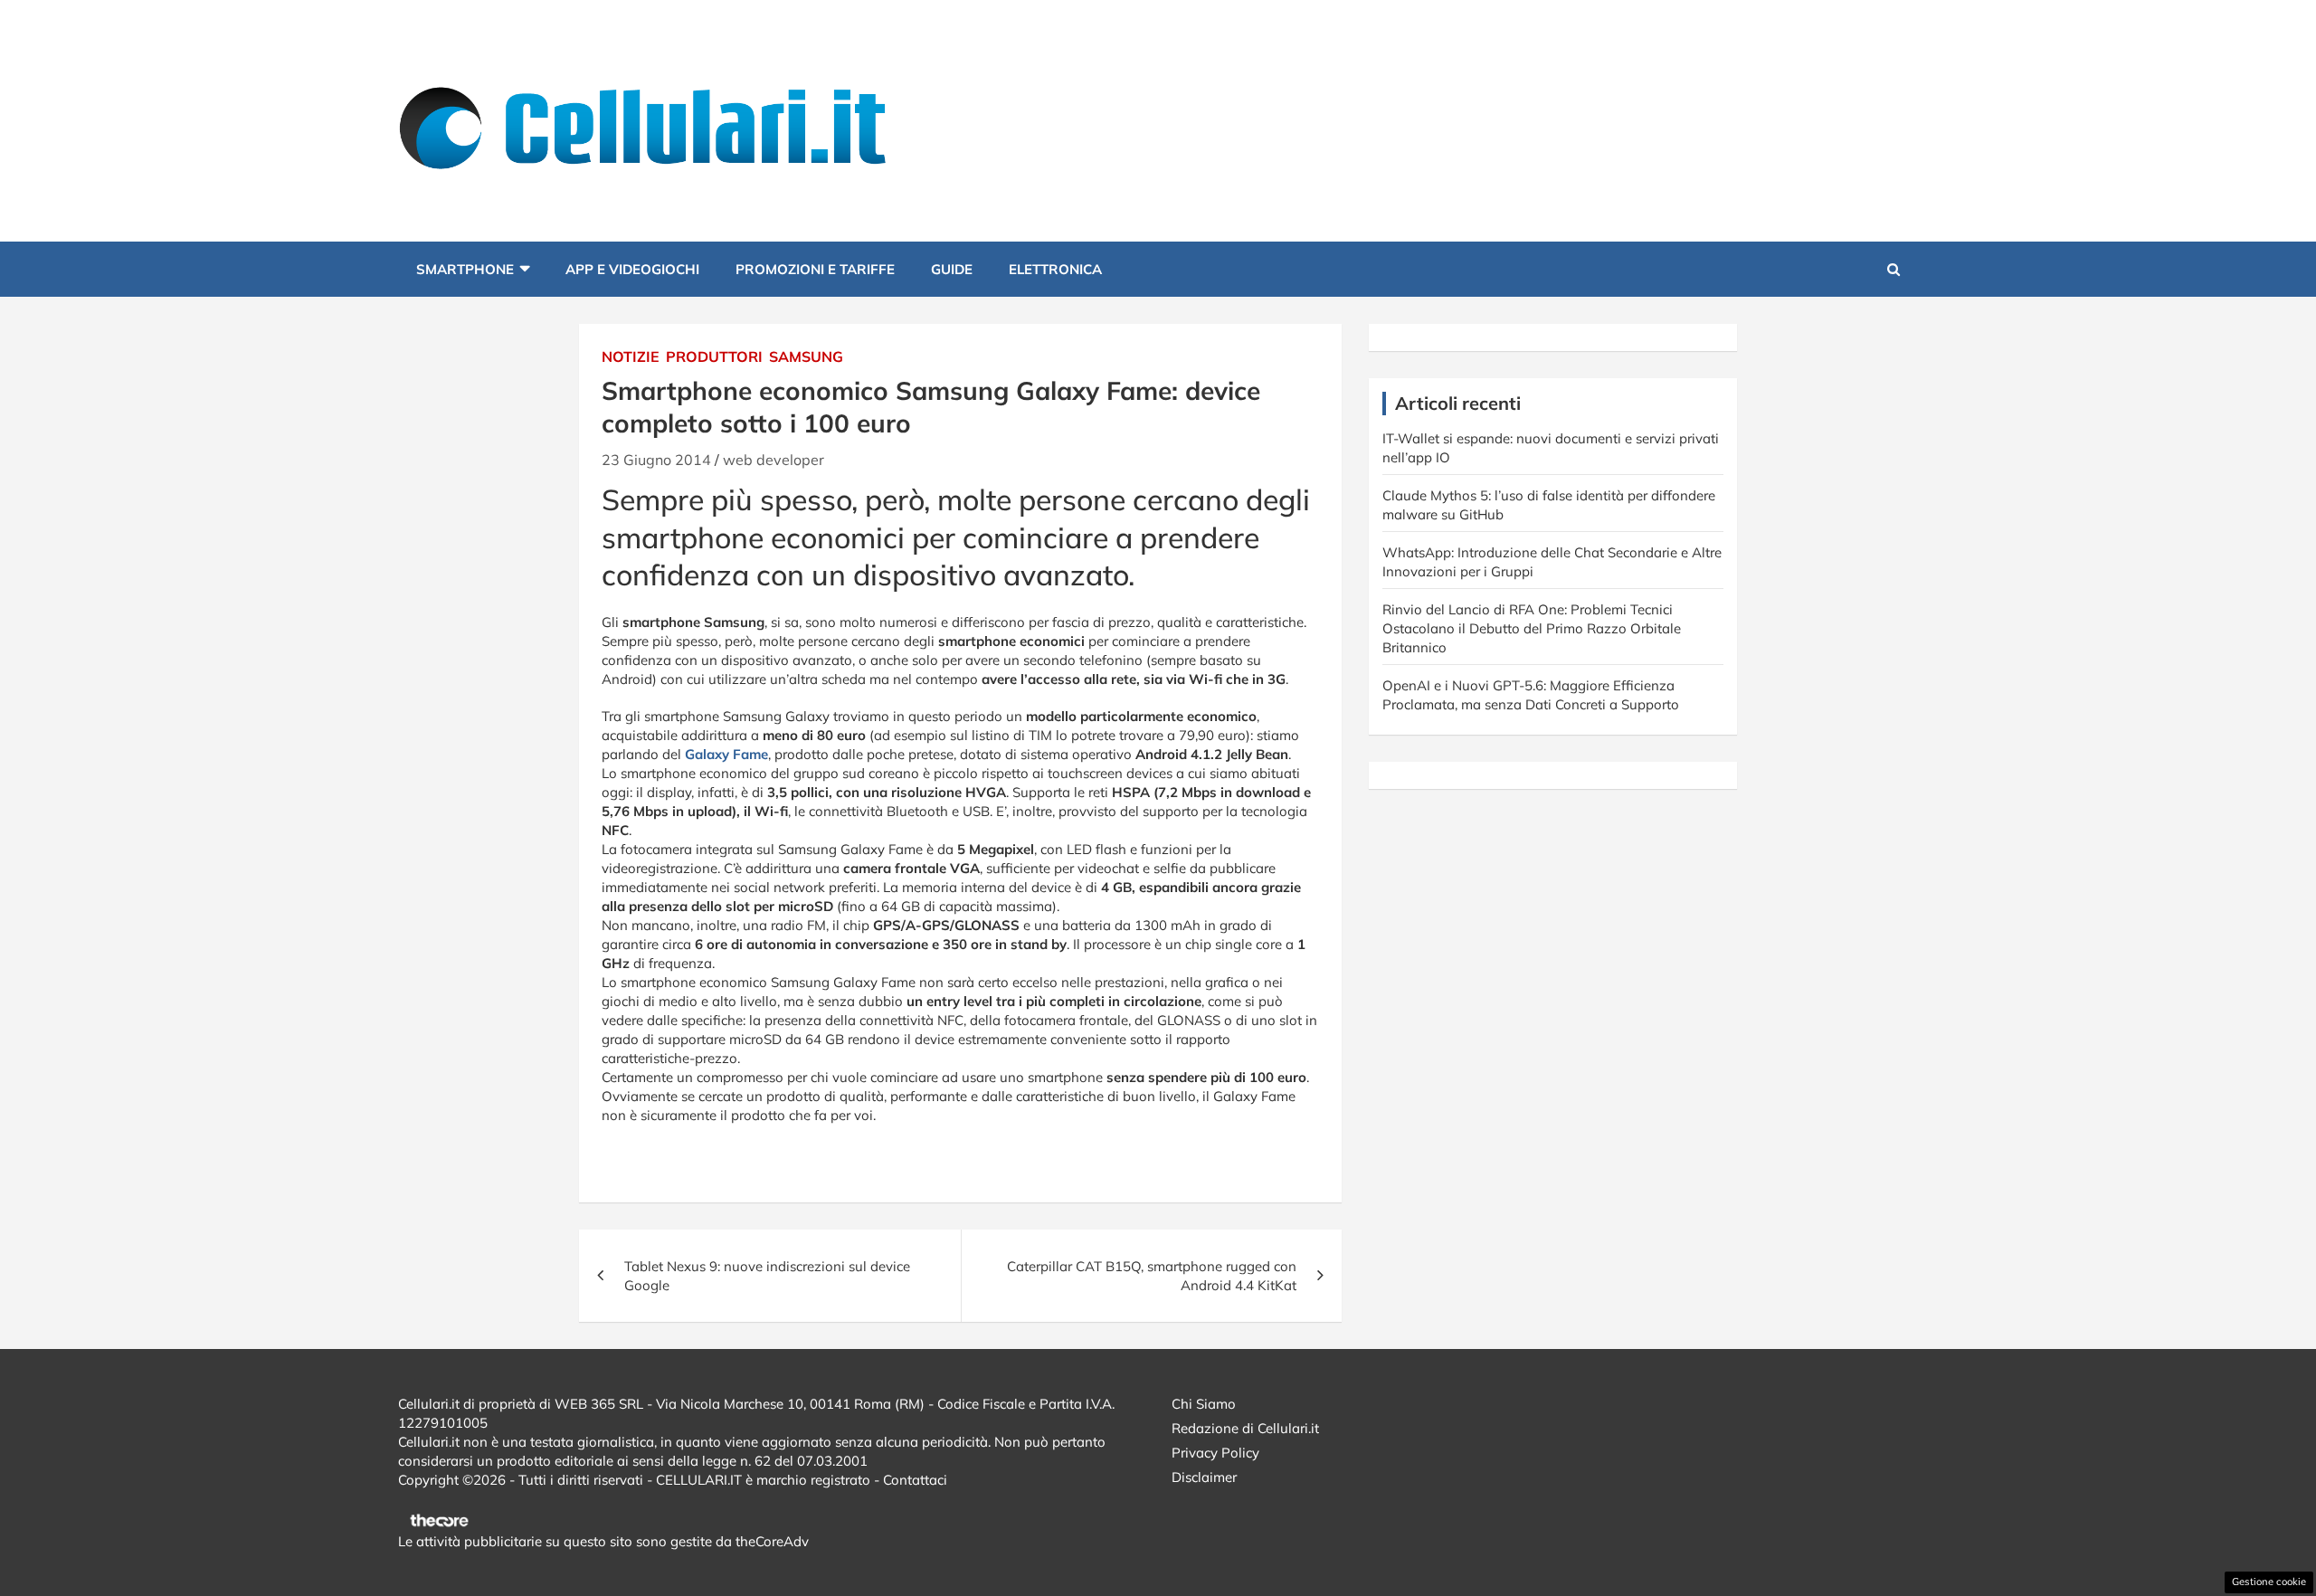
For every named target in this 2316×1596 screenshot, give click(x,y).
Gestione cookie (2269, 1582)
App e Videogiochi (632, 269)
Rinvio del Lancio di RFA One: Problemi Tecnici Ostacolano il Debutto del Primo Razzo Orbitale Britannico (1532, 628)
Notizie (631, 356)
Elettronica (1055, 269)
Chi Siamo (1204, 1404)
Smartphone (465, 269)
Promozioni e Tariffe (815, 269)
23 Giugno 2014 (656, 460)
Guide (952, 269)
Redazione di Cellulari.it (1245, 1428)
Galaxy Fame (726, 754)
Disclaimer (1204, 1477)
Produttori (714, 356)
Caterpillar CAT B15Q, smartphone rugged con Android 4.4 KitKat (1152, 1276)
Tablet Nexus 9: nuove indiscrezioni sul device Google (767, 1276)
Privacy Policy (1215, 1453)
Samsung (806, 356)
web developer (774, 460)
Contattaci (915, 1480)
